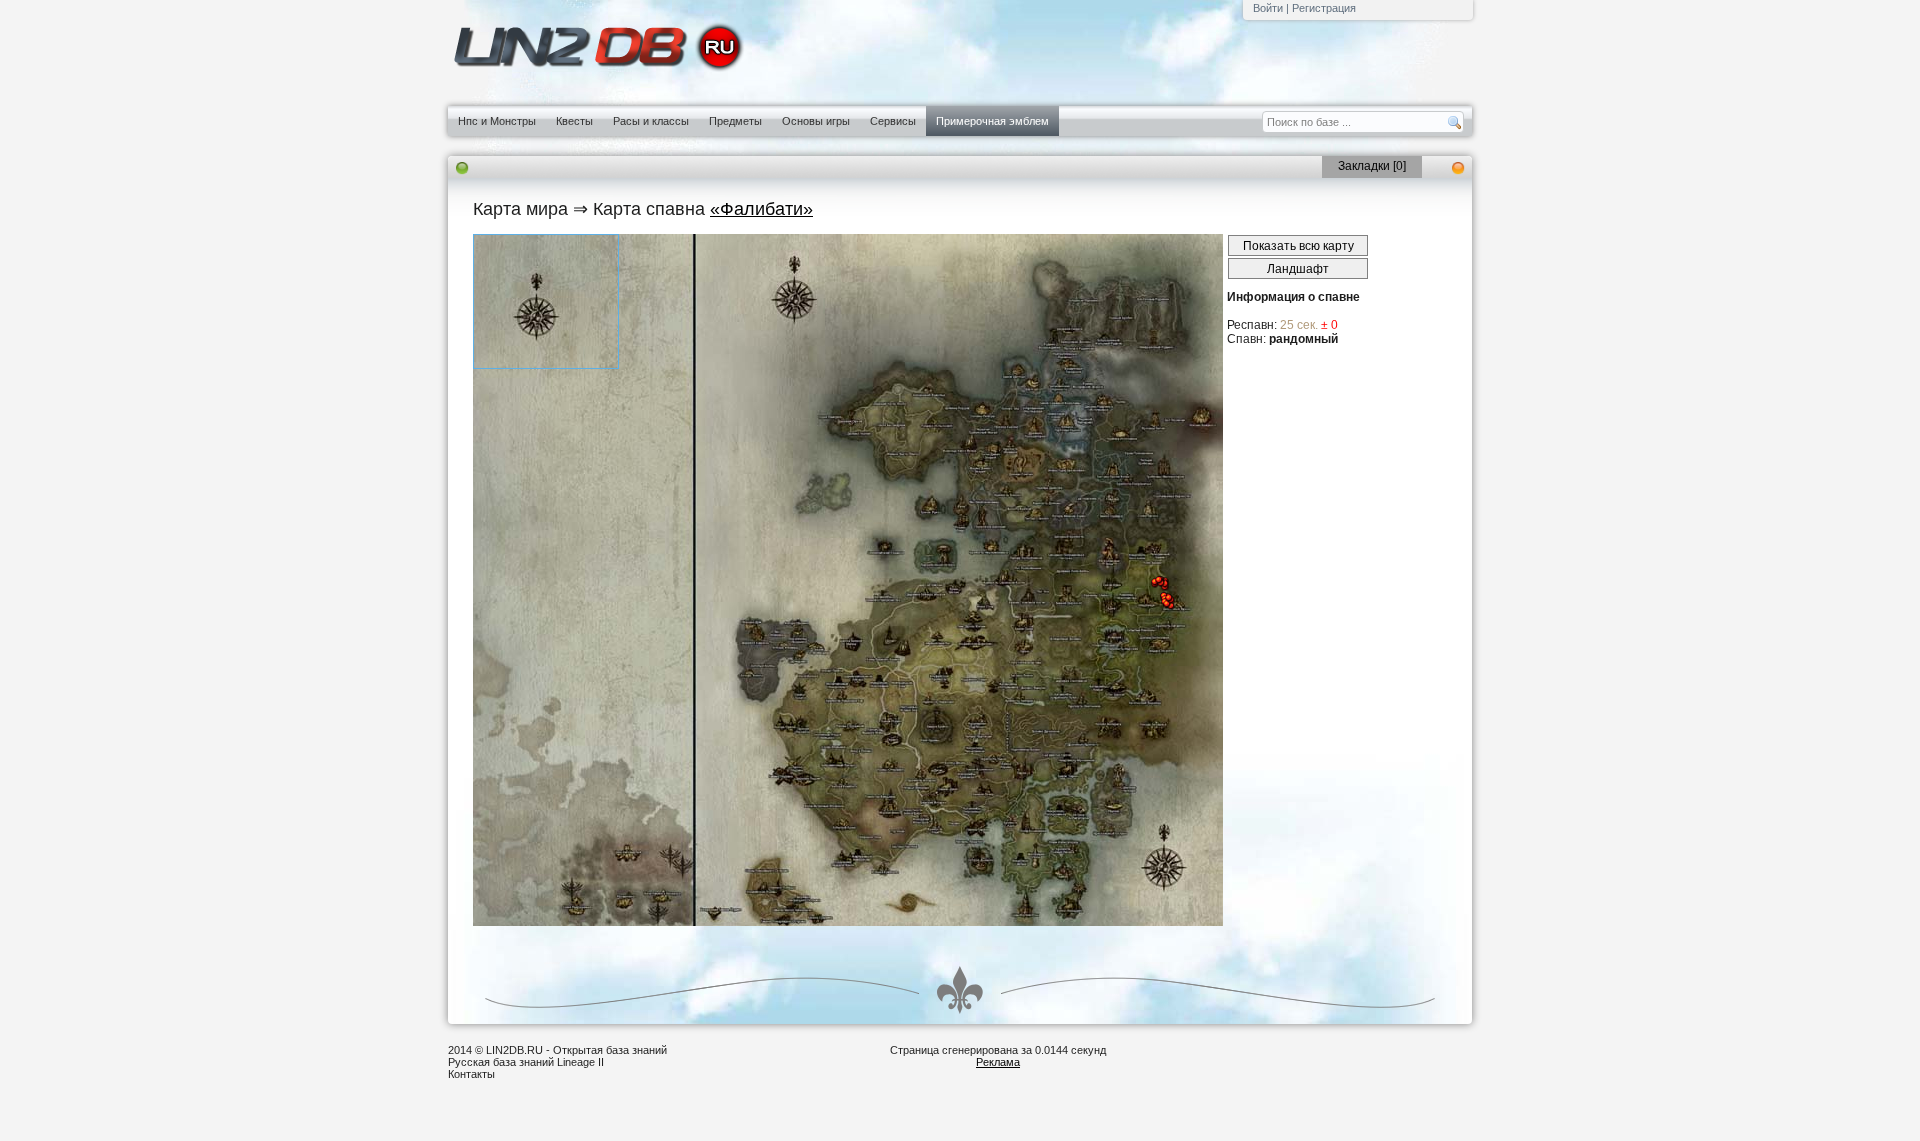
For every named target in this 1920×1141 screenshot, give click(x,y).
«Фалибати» (761, 209)
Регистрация (1324, 8)
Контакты (471, 1074)
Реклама (998, 1062)
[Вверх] (960, 990)
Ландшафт (1298, 269)
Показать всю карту (1298, 246)
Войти (1268, 8)
